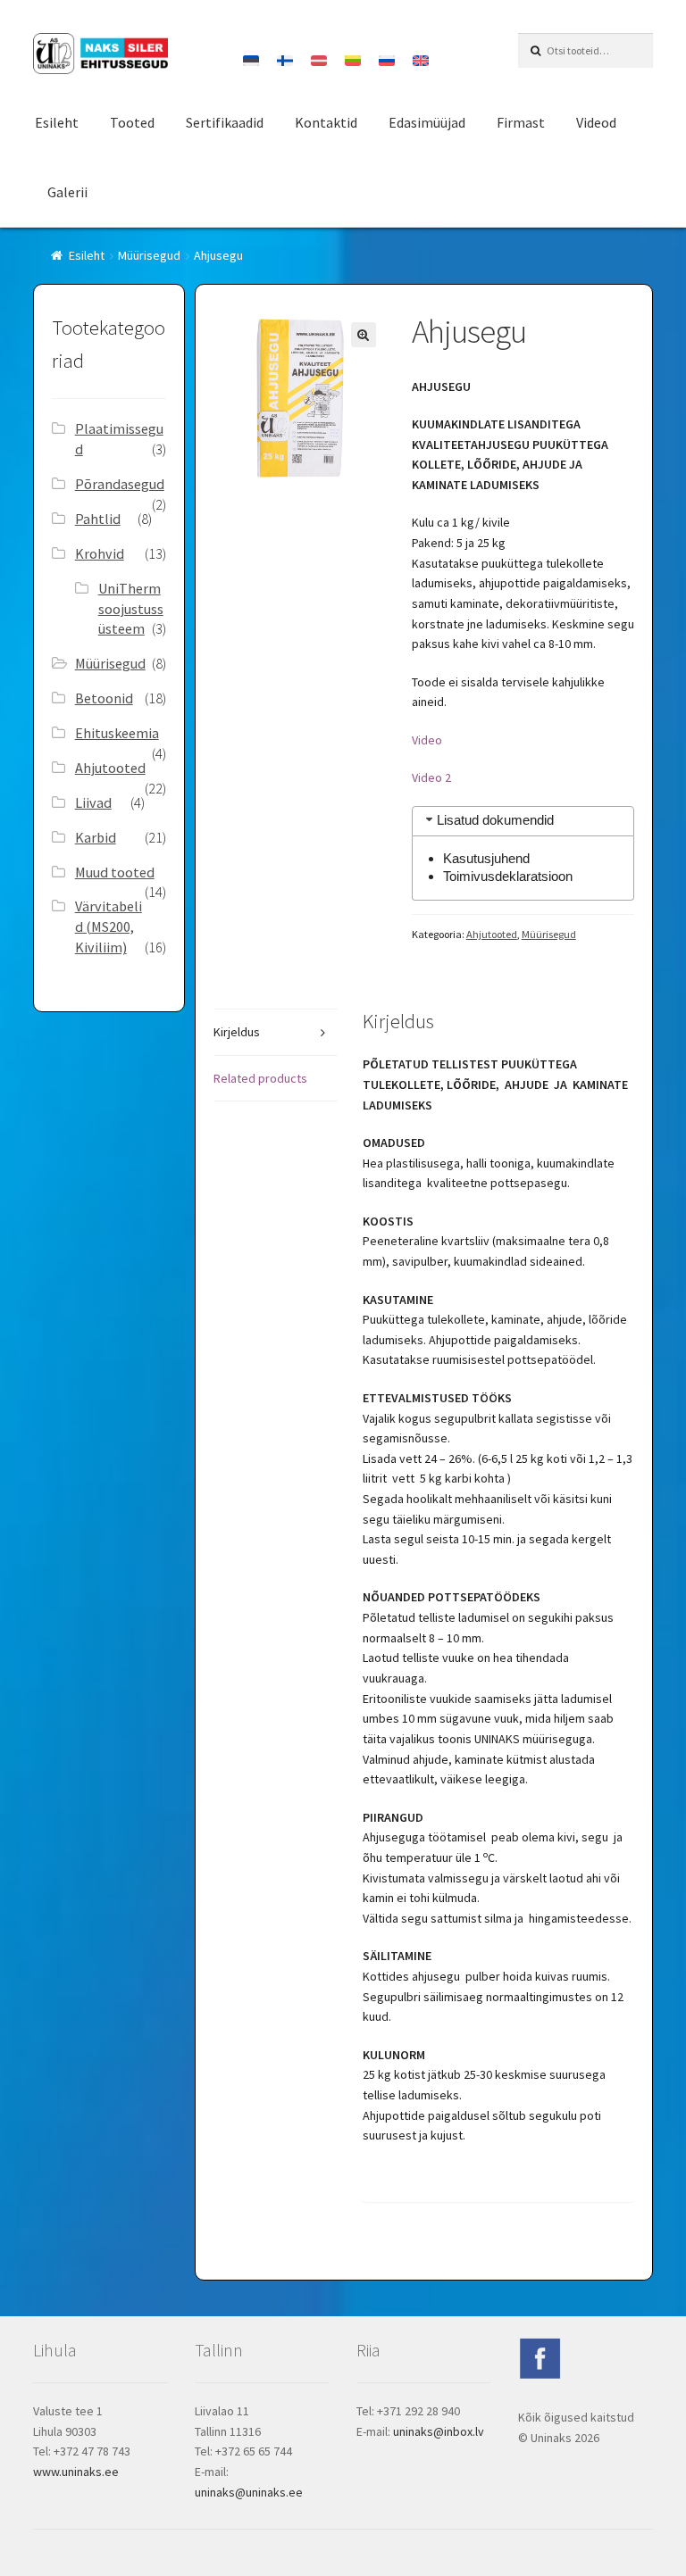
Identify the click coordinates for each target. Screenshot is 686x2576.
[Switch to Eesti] (251, 61)
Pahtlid (98, 519)
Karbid (96, 837)
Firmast (521, 122)
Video (427, 740)
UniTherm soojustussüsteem (131, 609)
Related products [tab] (260, 1078)
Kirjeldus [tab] (237, 1032)
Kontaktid (326, 122)
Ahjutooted (492, 934)
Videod (596, 122)
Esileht (57, 122)
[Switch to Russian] (387, 61)
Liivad (93, 802)
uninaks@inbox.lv (439, 2431)
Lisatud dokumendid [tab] (495, 820)
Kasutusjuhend (486, 858)
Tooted (132, 122)
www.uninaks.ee (76, 2472)
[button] (364, 335)
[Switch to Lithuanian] (353, 61)
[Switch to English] (421, 61)
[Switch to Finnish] (285, 61)
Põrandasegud (120, 484)
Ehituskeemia (117, 733)
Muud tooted (115, 872)
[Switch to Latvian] (319, 61)
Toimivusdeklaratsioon (508, 876)
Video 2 (431, 777)
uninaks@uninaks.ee (249, 2492)
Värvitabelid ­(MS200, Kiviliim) (109, 927)
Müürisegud (149, 255)
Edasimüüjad (427, 122)
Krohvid (100, 553)
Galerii (67, 192)
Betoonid (104, 698)
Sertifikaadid (225, 122)
